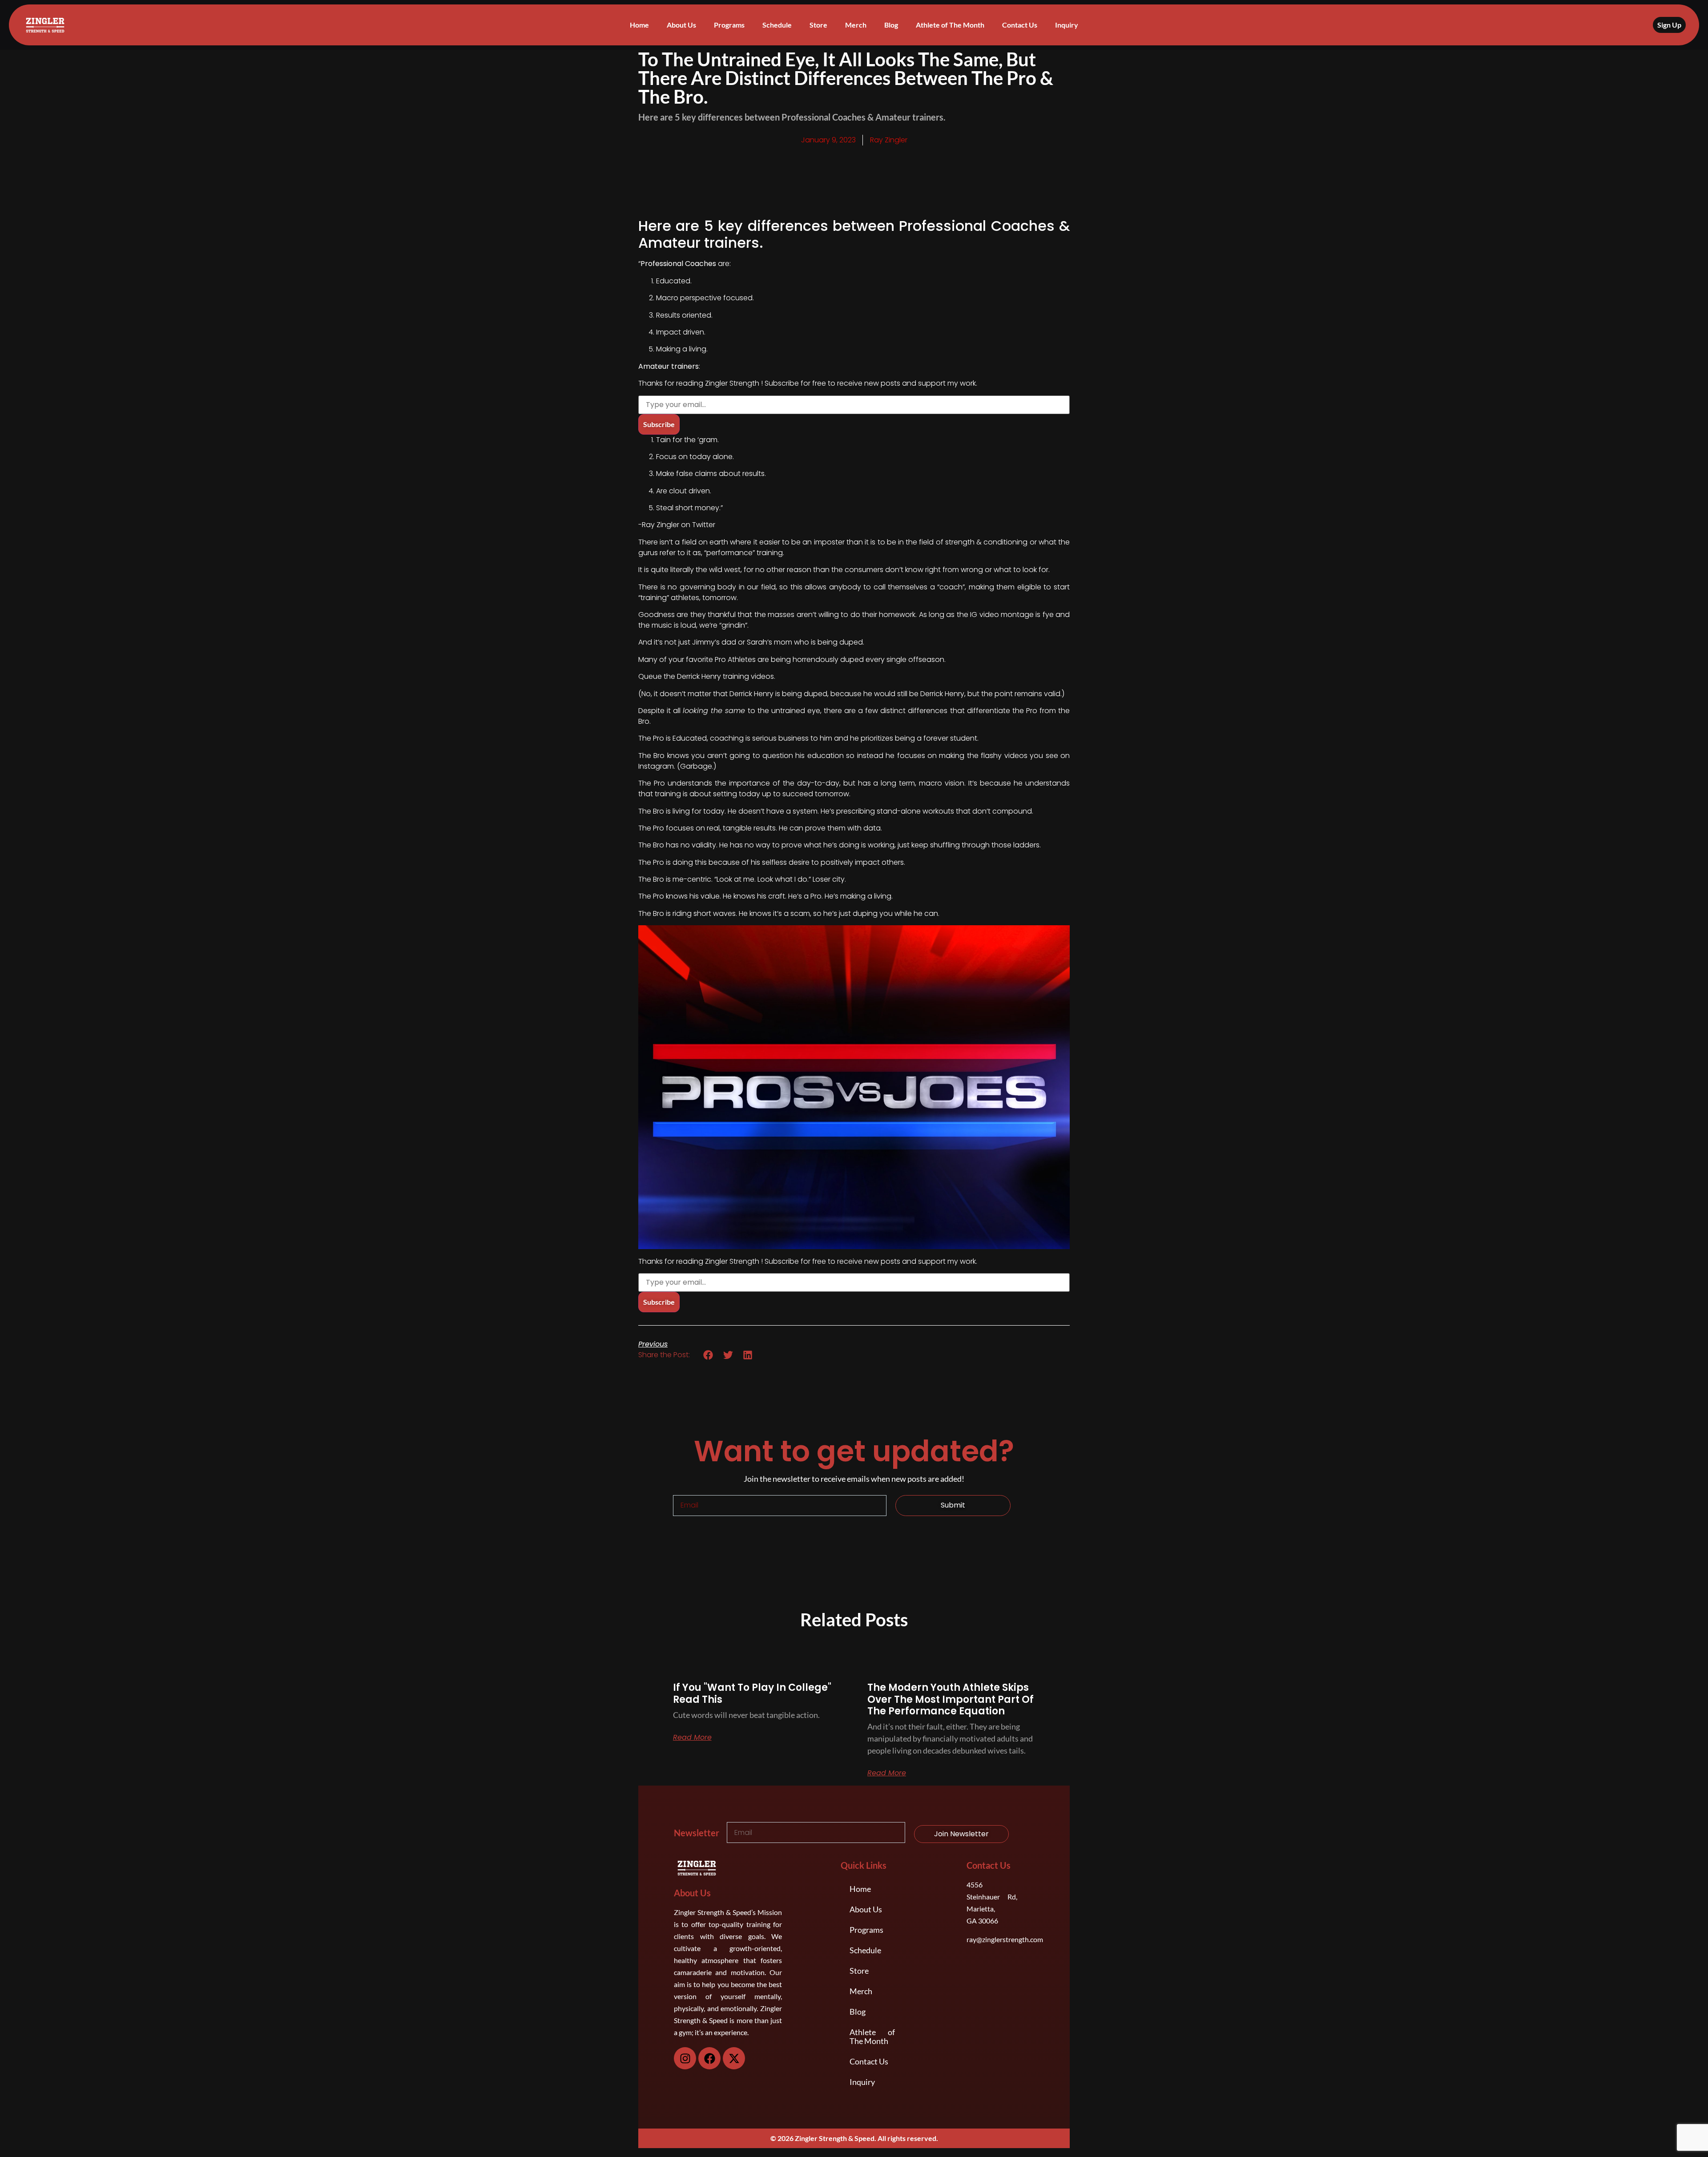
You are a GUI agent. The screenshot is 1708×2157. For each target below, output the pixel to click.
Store (818, 25)
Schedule (777, 25)
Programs (729, 25)
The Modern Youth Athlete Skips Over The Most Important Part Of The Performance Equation (951, 1699)
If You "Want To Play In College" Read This (752, 1693)
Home (639, 25)
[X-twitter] (734, 2058)
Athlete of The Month (950, 25)
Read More (692, 1738)
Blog (891, 25)
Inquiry (1067, 25)
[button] (708, 1355)
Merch (856, 25)
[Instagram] (685, 2058)
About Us (681, 25)
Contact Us (1020, 25)
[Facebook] (709, 2058)
